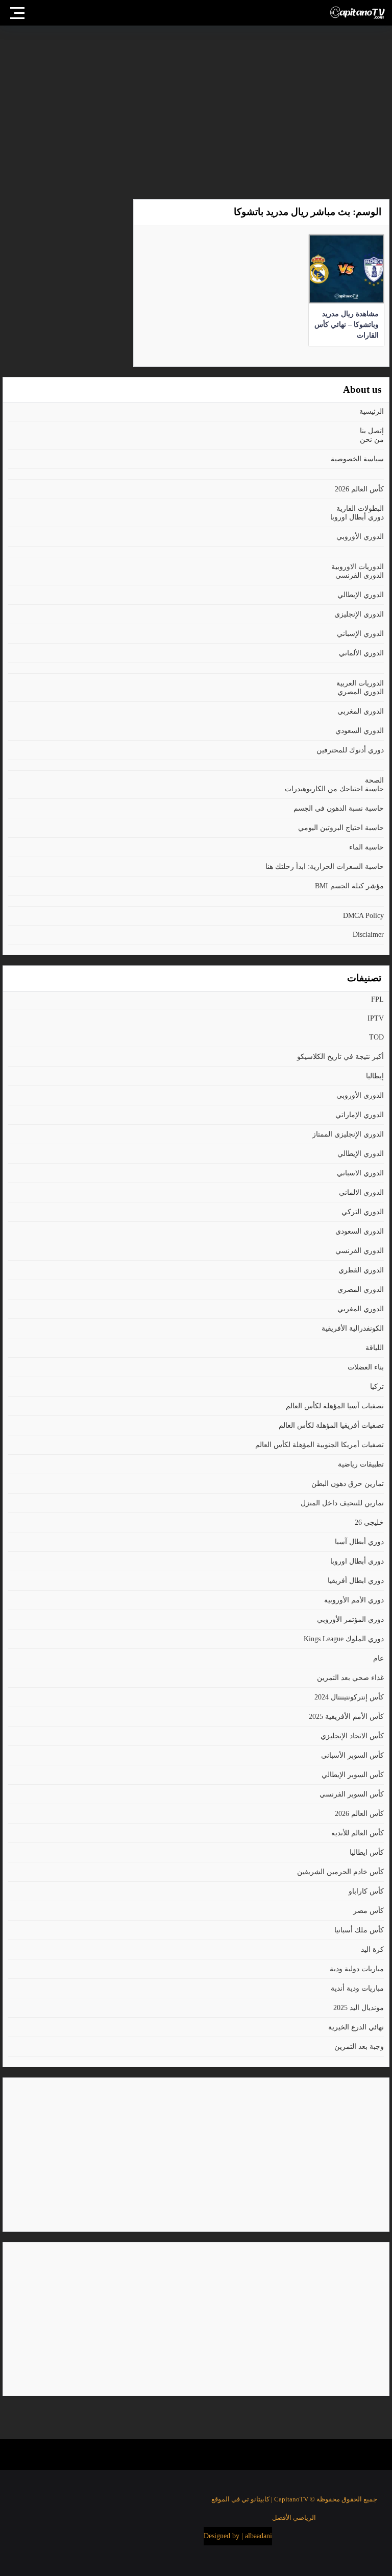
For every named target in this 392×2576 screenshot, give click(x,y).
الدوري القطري (361, 1270)
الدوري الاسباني (360, 1173)
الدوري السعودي (360, 731)
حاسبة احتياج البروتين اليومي (341, 828)
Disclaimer (368, 935)
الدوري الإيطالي (361, 595)
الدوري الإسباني (360, 634)
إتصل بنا (372, 431)
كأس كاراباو (366, 1891)
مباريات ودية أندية (357, 1988)
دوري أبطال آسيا (359, 1542)
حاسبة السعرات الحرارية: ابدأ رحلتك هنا (325, 867)
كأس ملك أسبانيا (359, 1930)
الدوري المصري (361, 692)
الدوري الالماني (361, 1192)
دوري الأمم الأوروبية (354, 1600)
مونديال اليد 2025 (359, 2008)
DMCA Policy (363, 916)
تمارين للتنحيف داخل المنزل (342, 1503)
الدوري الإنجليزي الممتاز (348, 1134)
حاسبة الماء (366, 847)
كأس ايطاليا (367, 1852)
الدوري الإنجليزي (359, 614)
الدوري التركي (363, 1212)
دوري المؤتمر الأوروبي (350, 1620)
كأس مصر (369, 1911)
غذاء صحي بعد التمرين (350, 1678)
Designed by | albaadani (238, 2536)
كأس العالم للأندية (358, 1833)
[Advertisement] (196, 107)
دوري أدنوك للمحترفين (350, 750)
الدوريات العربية (360, 683)
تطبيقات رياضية (361, 1464)
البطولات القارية (360, 509)
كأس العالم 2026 (359, 489)
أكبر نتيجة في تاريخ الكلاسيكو (340, 1057)
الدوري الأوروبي (360, 537)
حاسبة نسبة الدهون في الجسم (339, 808)
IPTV (376, 1018)
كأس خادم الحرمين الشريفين (340, 1872)
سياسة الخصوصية (357, 459)
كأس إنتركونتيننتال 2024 (349, 1697)
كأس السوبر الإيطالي (353, 1775)
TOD (376, 1037)
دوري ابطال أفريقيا (356, 1581)
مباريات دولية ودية (357, 1969)
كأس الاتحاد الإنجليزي (352, 1736)
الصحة (374, 780)
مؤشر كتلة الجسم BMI (349, 886)
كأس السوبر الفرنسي (352, 1794)
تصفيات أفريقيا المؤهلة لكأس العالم (331, 1425)
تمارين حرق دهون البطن (348, 1484)
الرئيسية (372, 411)
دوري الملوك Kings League (344, 1639)
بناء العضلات (366, 1367)
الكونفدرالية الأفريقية (353, 1328)
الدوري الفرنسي (360, 575)
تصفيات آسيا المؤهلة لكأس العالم (335, 1406)
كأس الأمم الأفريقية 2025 (346, 1717)
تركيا (377, 1387)
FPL (377, 999)
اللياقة (375, 1348)
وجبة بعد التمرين (359, 2047)
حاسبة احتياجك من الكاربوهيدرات (334, 789)
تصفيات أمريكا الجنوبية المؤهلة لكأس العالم (320, 1445)
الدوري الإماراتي (360, 1115)
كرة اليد (372, 1949)
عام (378, 1658)
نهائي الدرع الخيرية (356, 2027)
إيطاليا (375, 1076)
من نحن (372, 440)
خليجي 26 (369, 1522)
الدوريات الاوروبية (358, 567)
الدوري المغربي (361, 711)
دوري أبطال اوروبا (357, 517)
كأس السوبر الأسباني (352, 1755)
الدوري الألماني (361, 653)
